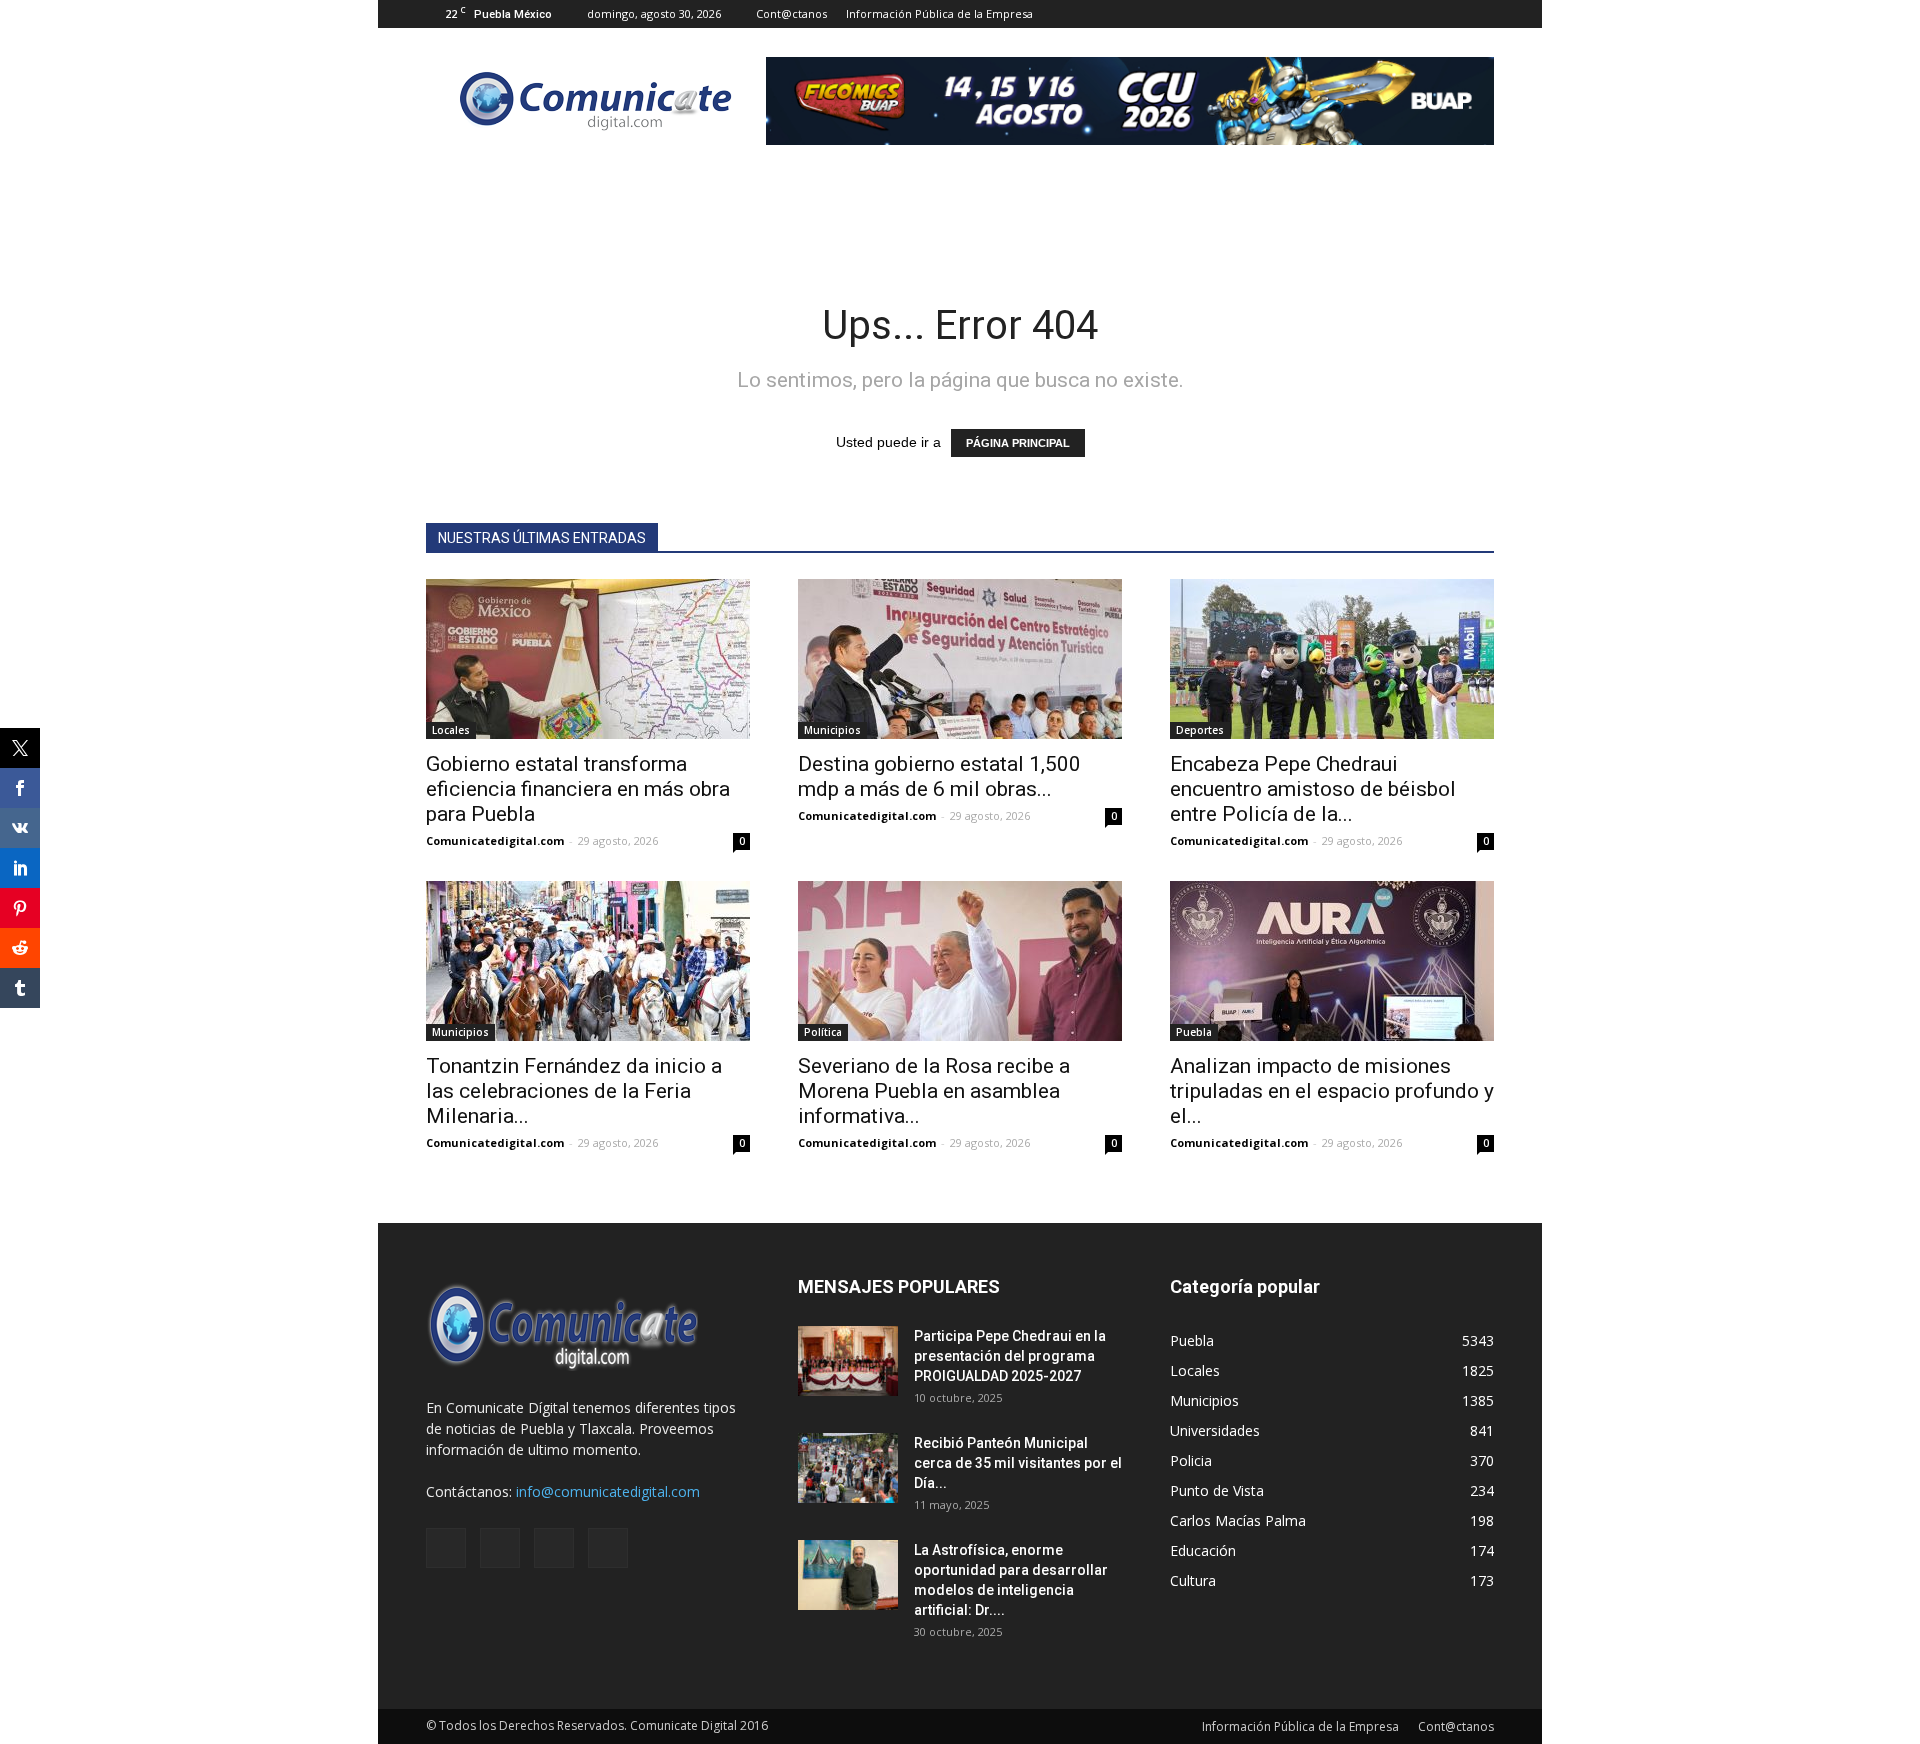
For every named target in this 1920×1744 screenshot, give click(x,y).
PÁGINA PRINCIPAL (1018, 443)
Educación (1203, 1550)
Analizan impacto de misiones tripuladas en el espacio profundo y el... (1332, 1091)
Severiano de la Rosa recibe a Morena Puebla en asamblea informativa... (934, 1091)
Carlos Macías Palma (1238, 1520)
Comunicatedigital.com (495, 840)
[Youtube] (1479, 14)
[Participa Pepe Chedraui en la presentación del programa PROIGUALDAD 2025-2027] (848, 1361)
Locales (451, 730)
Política (823, 1032)
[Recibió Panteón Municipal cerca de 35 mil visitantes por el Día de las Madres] (848, 1468)
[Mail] (1413, 14)
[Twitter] (1446, 14)
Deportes (1200, 730)
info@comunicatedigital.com (608, 1491)
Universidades (1215, 1430)
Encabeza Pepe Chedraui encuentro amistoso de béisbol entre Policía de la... (1313, 789)
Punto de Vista (1217, 1490)
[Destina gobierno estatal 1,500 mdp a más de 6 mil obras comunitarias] (960, 659)
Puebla (1194, 1032)
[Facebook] (1380, 14)
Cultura (1193, 1580)
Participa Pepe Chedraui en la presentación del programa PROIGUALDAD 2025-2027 (1010, 1356)
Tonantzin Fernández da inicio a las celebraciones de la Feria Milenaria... (574, 1091)
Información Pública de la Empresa (939, 13)
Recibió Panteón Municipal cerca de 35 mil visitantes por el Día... (1018, 1463)
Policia (1191, 1460)
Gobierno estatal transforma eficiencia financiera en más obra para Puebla (578, 789)
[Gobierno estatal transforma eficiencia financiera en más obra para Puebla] (588, 659)
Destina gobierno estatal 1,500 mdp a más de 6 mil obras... (939, 776)
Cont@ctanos (791, 13)
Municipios (832, 730)
